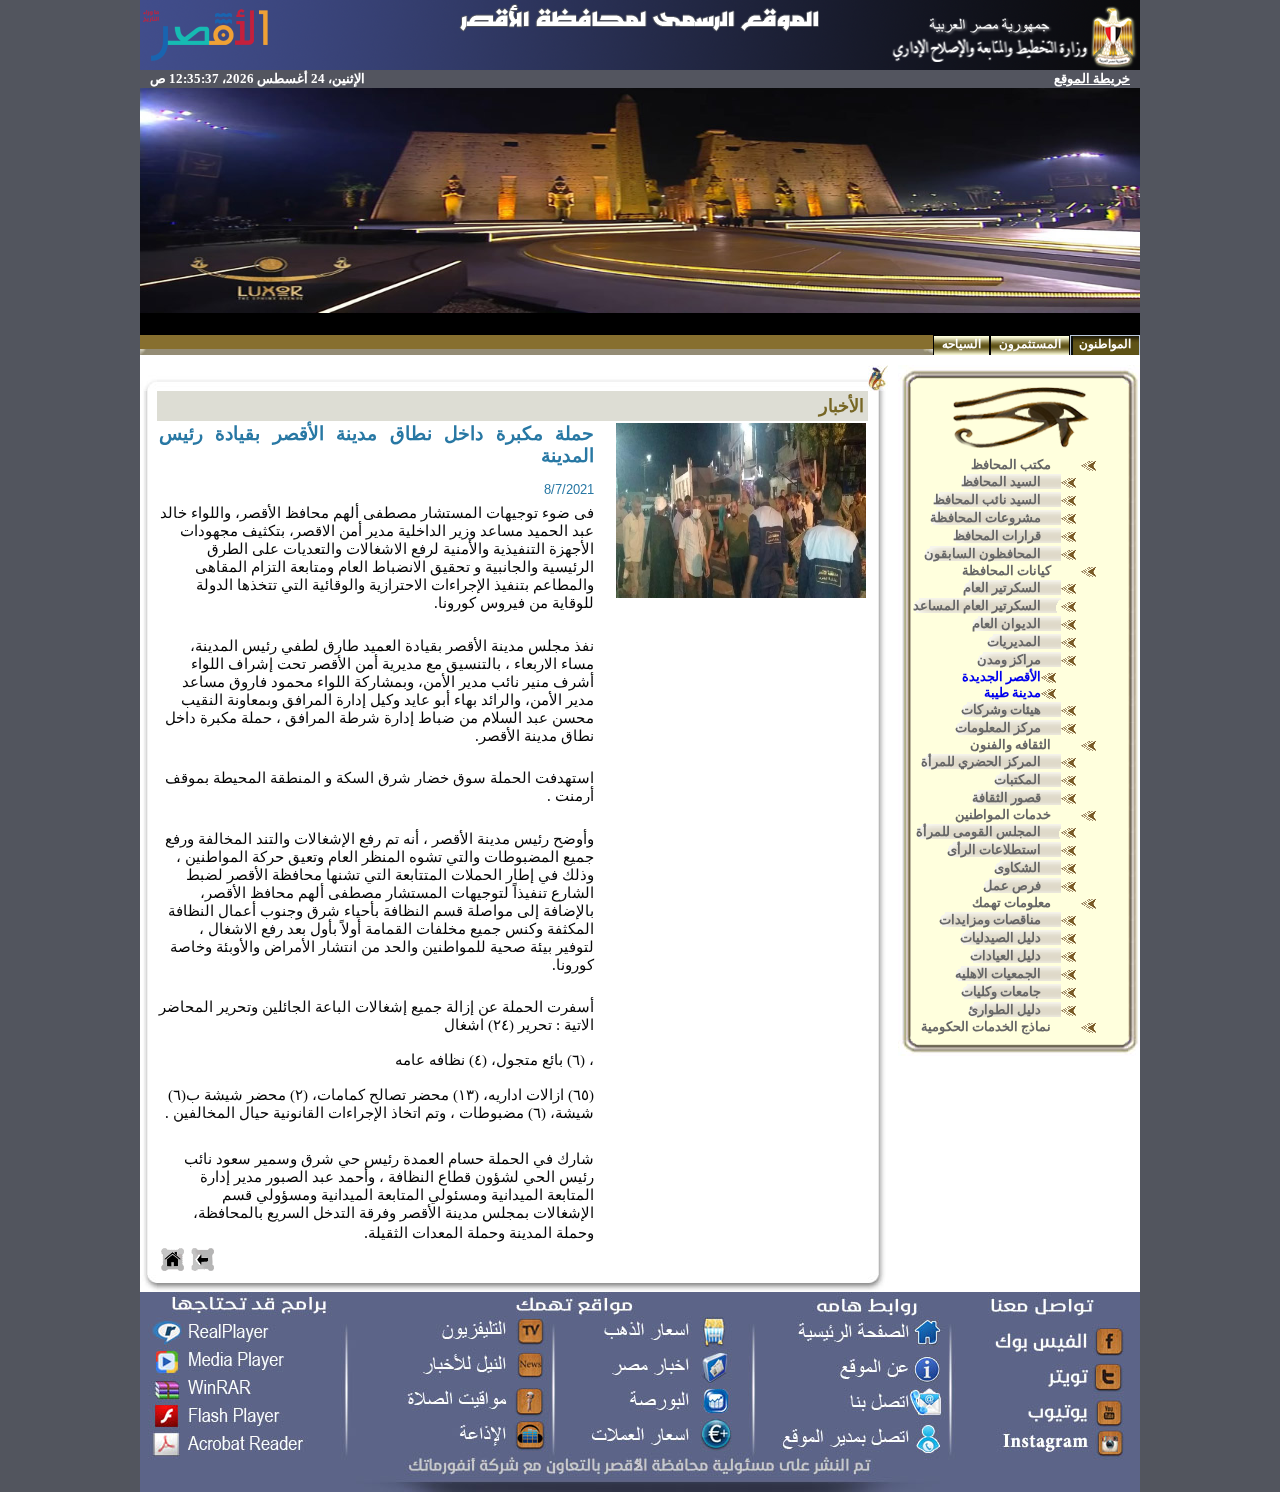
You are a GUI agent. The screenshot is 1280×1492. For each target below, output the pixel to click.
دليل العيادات (1005, 955)
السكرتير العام (1002, 587)
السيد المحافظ (1001, 481)
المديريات (1014, 641)
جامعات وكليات (1001, 991)
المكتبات (1017, 779)
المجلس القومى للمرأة (978, 831)
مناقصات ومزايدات (990, 919)
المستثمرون (1030, 344)
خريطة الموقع (1092, 78)
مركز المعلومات (998, 727)
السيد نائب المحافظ (987, 499)
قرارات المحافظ (997, 535)
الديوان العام (1006, 623)
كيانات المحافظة (1006, 570)
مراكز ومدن (1009, 659)
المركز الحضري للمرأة (981, 761)
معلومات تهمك (1011, 902)
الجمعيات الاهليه (998, 973)
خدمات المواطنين (1003, 814)
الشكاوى (1017, 867)
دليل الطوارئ (1004, 1009)
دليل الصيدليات (1000, 937)
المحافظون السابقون (982, 553)
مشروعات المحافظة (985, 517)
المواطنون (1105, 344)
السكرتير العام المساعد (977, 605)
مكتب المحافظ (1011, 464)
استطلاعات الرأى (994, 849)
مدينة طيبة (1012, 692)
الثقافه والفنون (1010, 744)
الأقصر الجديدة (1001, 676)
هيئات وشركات (1001, 709)
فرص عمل (1012, 885)
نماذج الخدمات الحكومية (986, 1026)
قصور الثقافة (1006, 797)
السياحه (961, 344)
